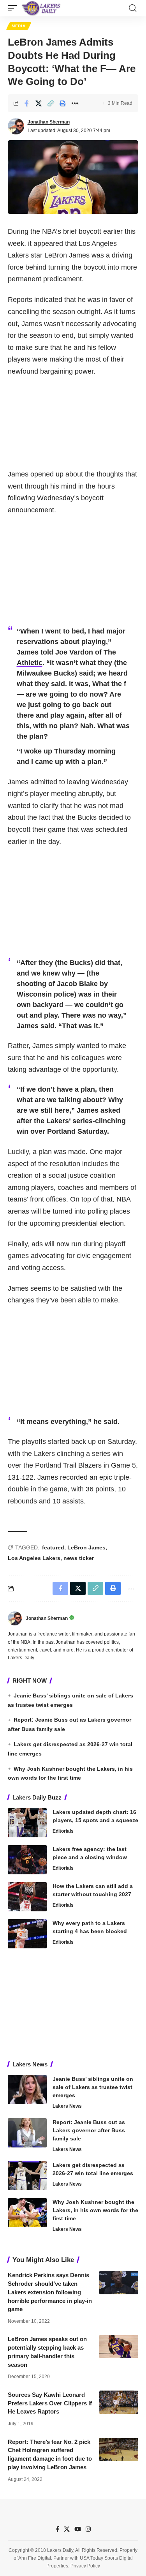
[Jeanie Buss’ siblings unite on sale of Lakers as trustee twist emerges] (27, 2090)
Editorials (63, 1831)
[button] (14, 8)
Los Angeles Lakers (34, 1558)
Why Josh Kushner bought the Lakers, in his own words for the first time (95, 2210)
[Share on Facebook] (26, 103)
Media (19, 26)
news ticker (79, 1558)
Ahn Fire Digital (35, 2558)
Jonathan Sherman (49, 122)
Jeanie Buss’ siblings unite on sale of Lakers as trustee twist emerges (93, 2087)
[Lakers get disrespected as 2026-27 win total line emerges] (27, 2176)
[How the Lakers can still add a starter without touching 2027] (27, 1897)
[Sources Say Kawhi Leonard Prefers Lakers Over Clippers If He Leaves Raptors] (119, 2402)
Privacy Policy (85, 2566)
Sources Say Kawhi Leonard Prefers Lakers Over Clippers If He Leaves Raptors (50, 2403)
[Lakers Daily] (41, 8)
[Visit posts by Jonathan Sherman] (16, 126)
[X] (67, 2529)
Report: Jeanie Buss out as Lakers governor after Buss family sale (89, 2130)
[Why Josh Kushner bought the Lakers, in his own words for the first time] (27, 2213)
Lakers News (67, 2106)
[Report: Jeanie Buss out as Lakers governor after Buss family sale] (27, 2133)
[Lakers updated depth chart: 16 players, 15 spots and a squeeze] (27, 1823)
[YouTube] (78, 2529)
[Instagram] (88, 2529)
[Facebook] (57, 2529)
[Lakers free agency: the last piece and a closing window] (27, 1860)
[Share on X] (39, 103)
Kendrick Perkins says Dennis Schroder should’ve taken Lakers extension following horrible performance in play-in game (50, 2292)
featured (53, 1547)
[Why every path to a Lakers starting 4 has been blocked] (27, 1934)
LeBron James (86, 1547)
